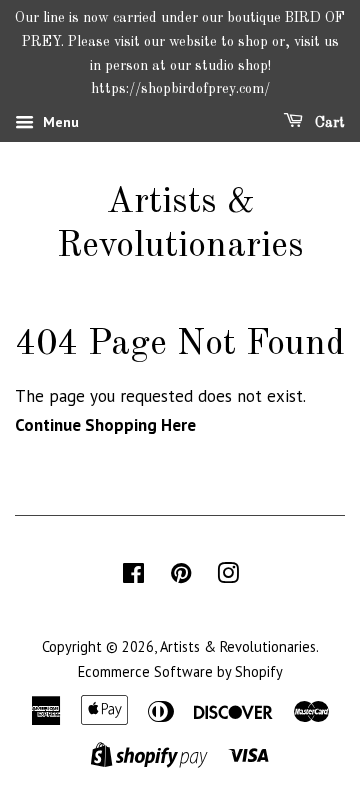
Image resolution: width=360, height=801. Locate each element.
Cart (328, 123)
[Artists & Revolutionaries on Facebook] (133, 576)
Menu (59, 122)
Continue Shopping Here (105, 425)
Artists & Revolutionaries (180, 224)
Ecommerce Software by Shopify (180, 671)
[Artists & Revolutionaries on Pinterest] (181, 576)
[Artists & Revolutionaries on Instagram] (228, 576)
